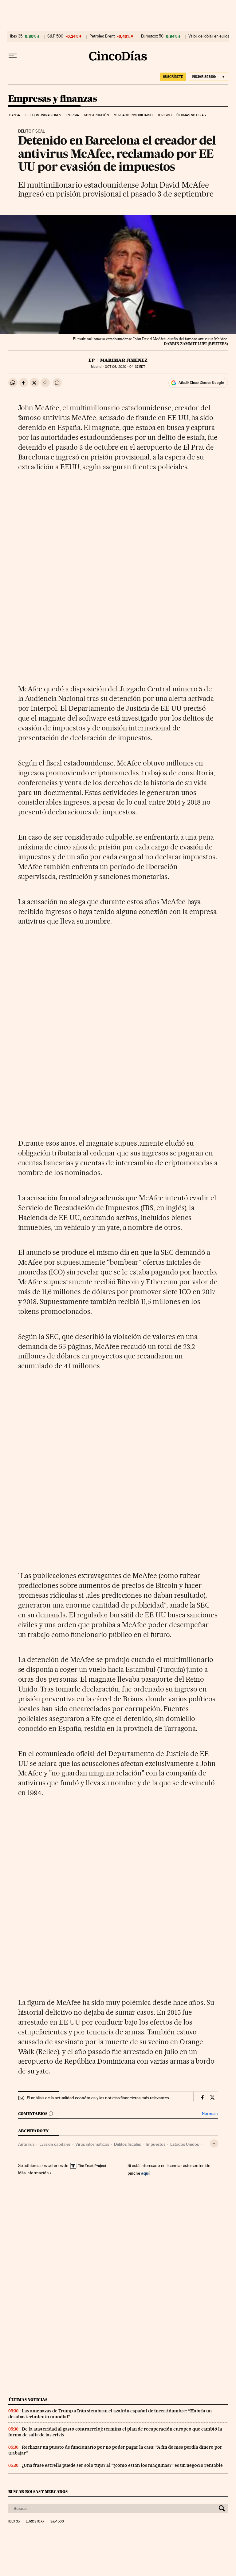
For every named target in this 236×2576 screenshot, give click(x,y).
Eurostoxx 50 (152, 36)
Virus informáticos (92, 2144)
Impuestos (155, 2144)
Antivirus (26, 2144)
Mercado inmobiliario (133, 115)
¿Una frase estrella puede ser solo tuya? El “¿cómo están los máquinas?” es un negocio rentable (122, 2465)
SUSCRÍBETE (173, 77)
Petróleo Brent (102, 36)
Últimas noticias (191, 115)
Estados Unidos (185, 2144)
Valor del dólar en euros (209, 36)
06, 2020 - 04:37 (125, 367)
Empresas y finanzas (53, 99)
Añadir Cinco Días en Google (201, 383)
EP (92, 360)
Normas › (210, 2114)
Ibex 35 (16, 36)
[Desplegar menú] (13, 56)
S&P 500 (55, 36)
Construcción (96, 115)
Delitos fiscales (127, 2144)
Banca (15, 115)
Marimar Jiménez (124, 360)
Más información (33, 2173)
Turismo (165, 115)
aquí (145, 2173)
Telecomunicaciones (43, 115)
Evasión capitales (55, 2144)
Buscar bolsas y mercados (38, 2492)
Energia (73, 115)
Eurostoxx (35, 2522)
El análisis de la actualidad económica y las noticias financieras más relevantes (98, 2098)
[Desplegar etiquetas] (214, 2143)
